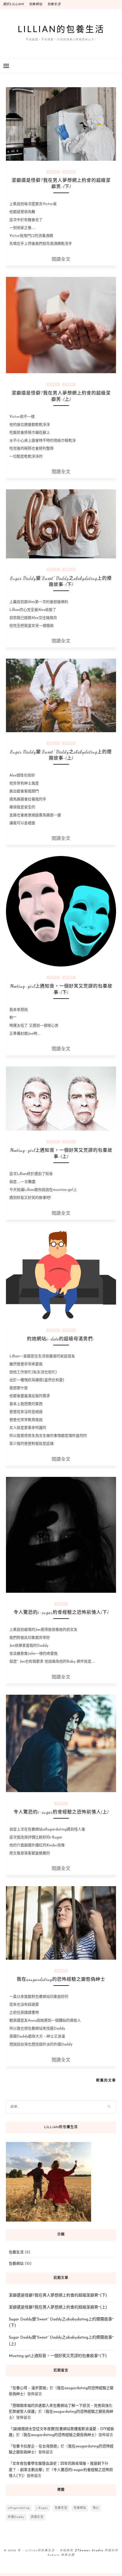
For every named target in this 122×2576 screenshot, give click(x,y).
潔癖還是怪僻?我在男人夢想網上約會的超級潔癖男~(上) (58, 2307)
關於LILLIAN (13, 4)
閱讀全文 (61, 259)
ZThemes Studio (89, 2551)
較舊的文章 (106, 2080)
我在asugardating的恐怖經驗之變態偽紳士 (61, 1979)
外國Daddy (16, 2517)
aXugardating (19, 2508)
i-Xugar (42, 2508)
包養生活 (54, 4)
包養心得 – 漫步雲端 (29, 2388)
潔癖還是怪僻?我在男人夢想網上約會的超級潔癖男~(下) (58, 2296)
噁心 (96, 2508)
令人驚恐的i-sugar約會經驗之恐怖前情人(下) (61, 1612)
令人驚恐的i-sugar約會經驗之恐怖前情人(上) (61, 1812)
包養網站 (36, 4)
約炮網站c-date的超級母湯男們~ (61, 1339)
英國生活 (37, 2517)
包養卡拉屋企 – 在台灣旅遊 (35, 2446)
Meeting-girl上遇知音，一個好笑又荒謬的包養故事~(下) (58, 2356)
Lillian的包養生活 (61, 29)
